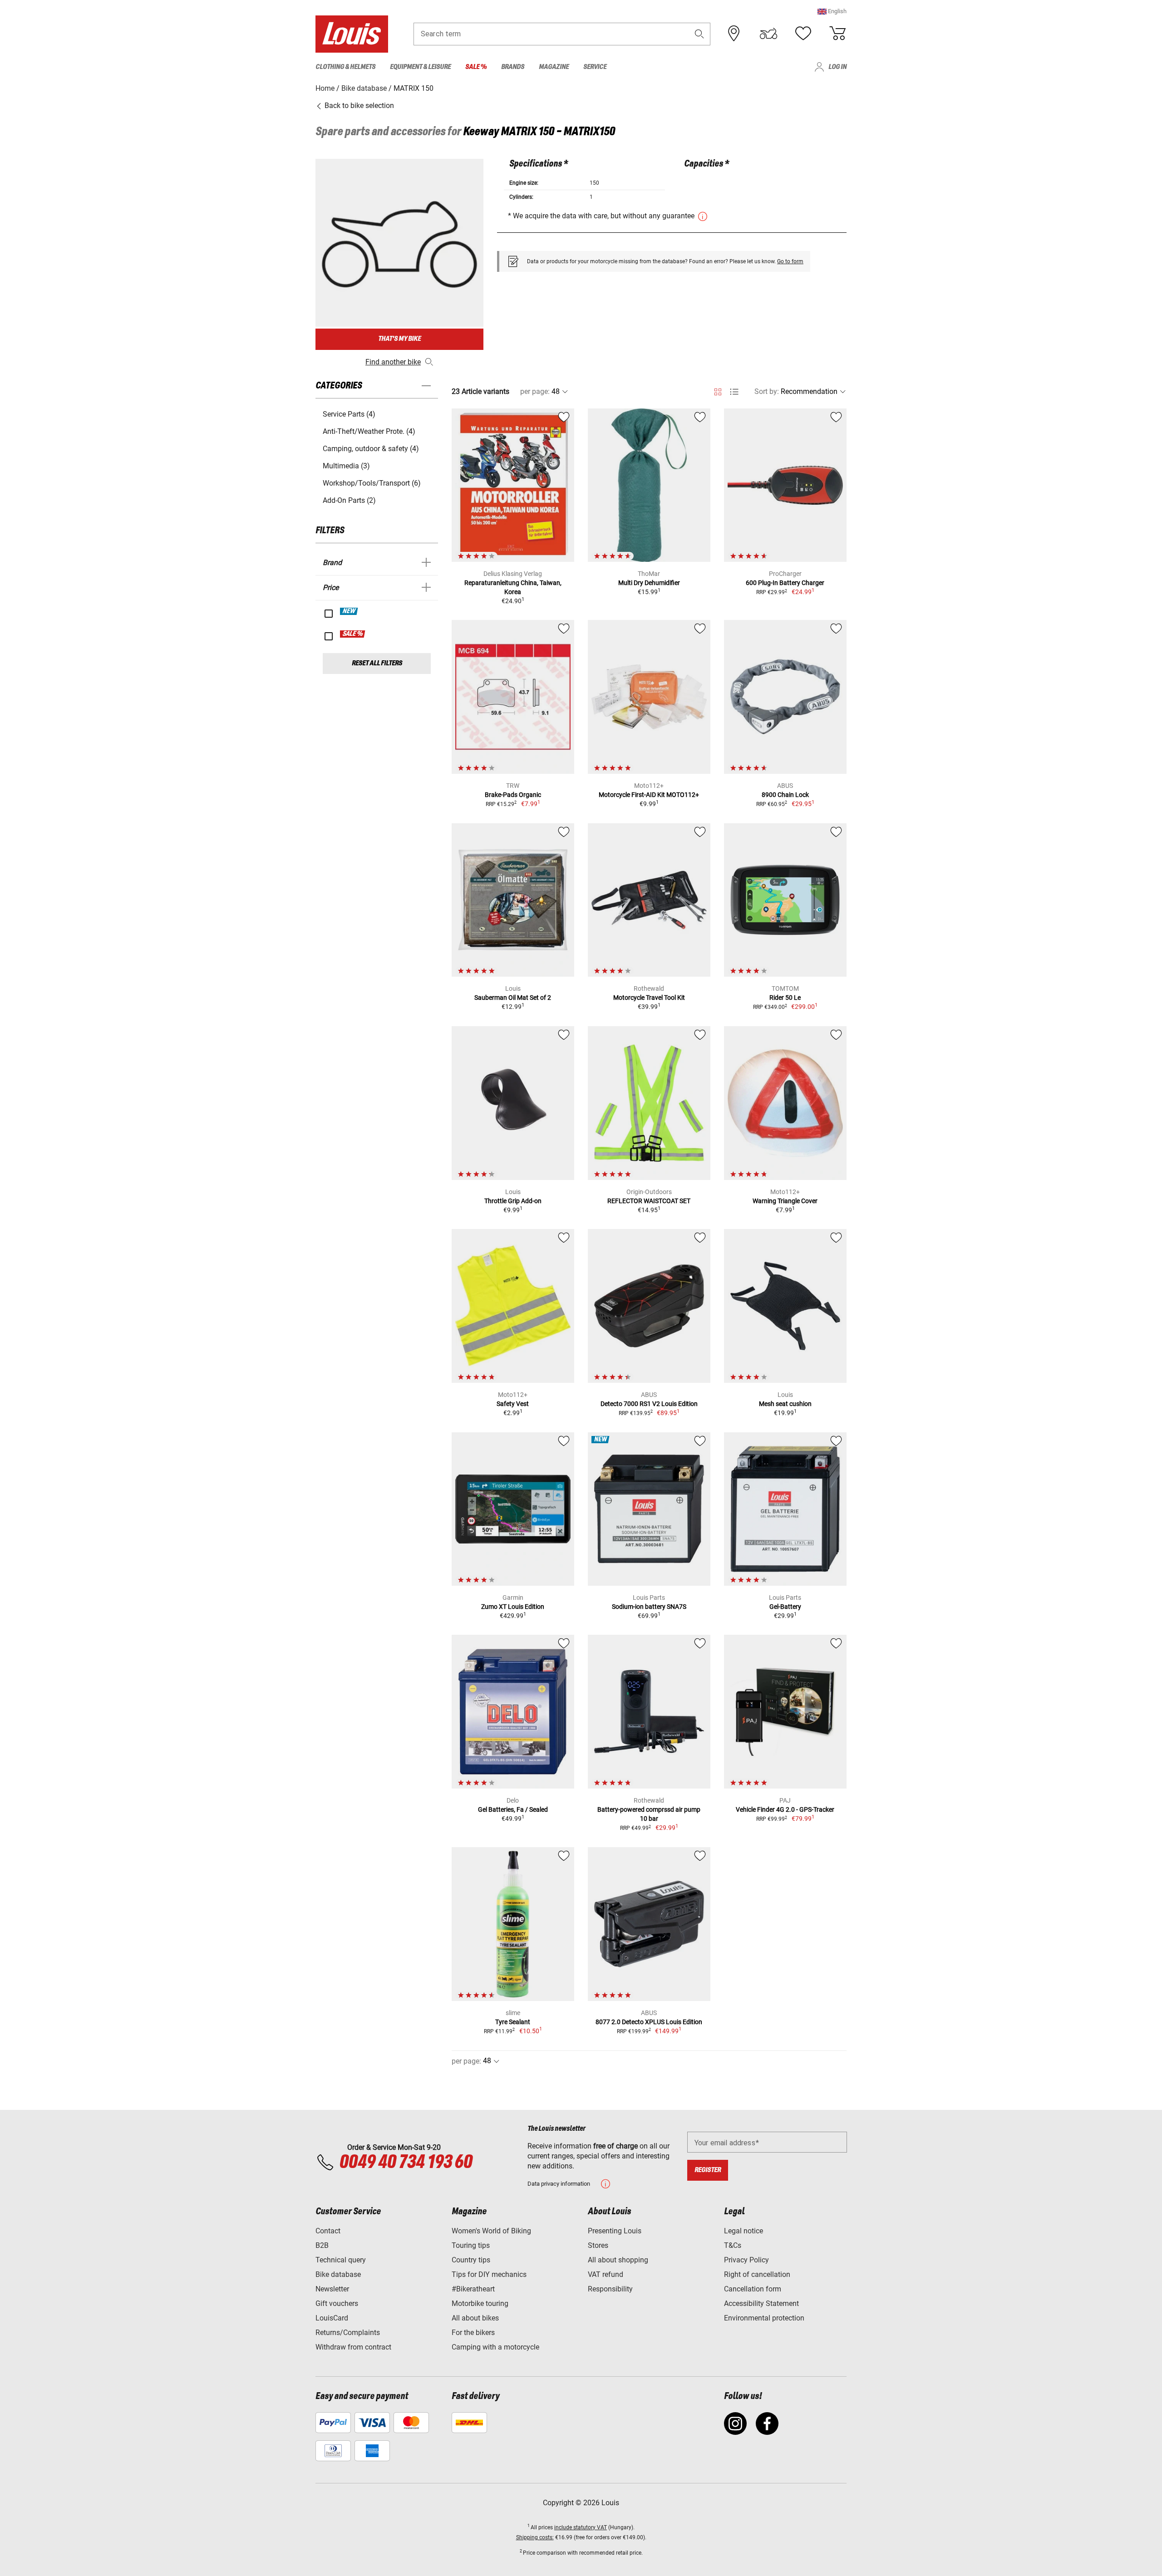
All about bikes (475, 2318)
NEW (349, 611)
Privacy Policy (746, 2260)
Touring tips (471, 2245)
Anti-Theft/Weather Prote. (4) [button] (369, 431)
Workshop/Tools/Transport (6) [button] (372, 483)
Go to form (790, 261)
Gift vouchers (337, 2303)
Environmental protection (764, 2318)
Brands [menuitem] (513, 67)
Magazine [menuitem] (554, 67)
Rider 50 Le (785, 998)
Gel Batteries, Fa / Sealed (513, 1809)
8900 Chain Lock (785, 795)
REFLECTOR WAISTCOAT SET (649, 1201)
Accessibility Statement (761, 2303)
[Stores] (734, 34)
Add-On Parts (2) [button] (349, 500)
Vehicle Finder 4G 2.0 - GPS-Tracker (785, 1809)
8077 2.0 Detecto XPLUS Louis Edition (649, 2022)
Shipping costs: (535, 2537)
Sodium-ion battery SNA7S (649, 1607)
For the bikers (473, 2333)
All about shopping (618, 2260)
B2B (322, 2245)
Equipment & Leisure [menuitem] (420, 67)
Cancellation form (753, 2289)
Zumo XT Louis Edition (513, 1607)
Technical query (341, 2260)
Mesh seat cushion (785, 1404)
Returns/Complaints (348, 2333)
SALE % (353, 634)
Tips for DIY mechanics (489, 2274)
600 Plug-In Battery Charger (785, 583)
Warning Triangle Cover (785, 1201)
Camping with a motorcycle (495, 2347)
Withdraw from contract (353, 2347)
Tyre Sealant (513, 2022)
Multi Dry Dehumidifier (649, 583)
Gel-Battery (785, 1607)
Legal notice (743, 2231)
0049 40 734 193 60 (406, 2163)
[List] (734, 392)
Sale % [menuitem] (476, 67)
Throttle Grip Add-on (513, 1201)
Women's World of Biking (491, 2231)
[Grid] (718, 390)
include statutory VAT (581, 2527)
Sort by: (767, 391)
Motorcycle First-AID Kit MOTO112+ (649, 795)
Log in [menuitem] (837, 67)
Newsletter (332, 2289)
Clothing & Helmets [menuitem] (345, 67)
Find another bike (393, 362)
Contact (328, 2231)
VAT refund (606, 2274)
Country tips (471, 2260)
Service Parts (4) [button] (349, 414)
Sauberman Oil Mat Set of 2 (513, 998)
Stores (598, 2245)
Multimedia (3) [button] (346, 466)
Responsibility (610, 2289)
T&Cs (733, 2245)
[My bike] (768, 34)
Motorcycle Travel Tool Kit (649, 998)
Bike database (338, 2274)
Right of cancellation (757, 2274)
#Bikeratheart (473, 2289)
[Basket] (837, 34)
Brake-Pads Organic (513, 795)
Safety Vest (513, 1404)
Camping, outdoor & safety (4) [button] (371, 449)
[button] (832, 11)
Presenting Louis (615, 2231)
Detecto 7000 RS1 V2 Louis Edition (649, 1404)
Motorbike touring (480, 2303)
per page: (535, 391)
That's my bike (399, 339)
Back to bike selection (358, 106)
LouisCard (332, 2318)
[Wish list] (803, 34)
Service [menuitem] (595, 67)
